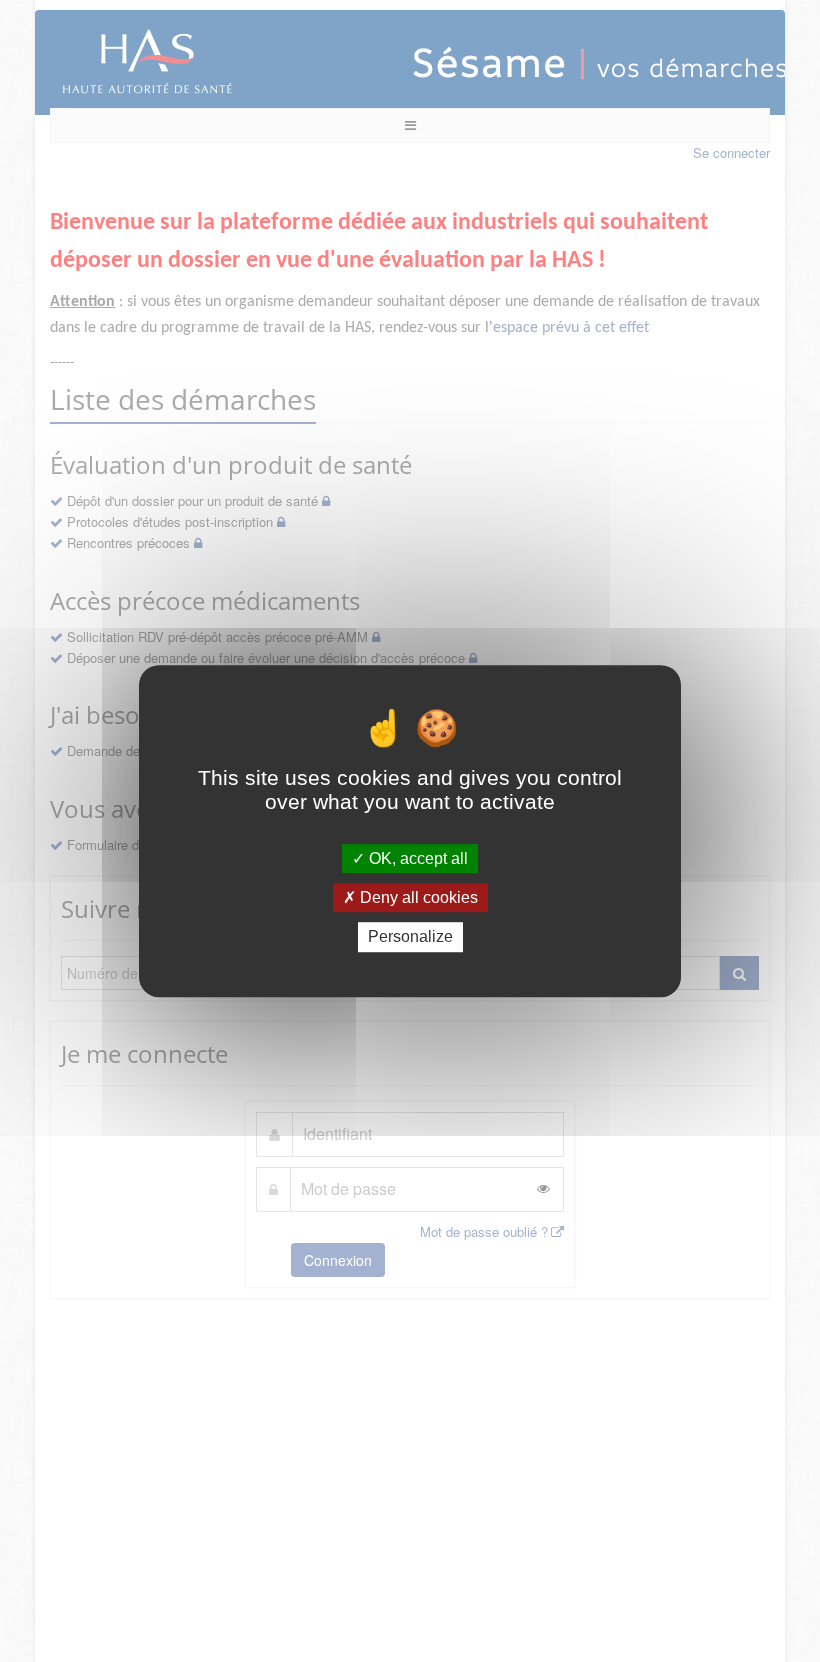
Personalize (410, 937)
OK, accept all (416, 858)
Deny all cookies (417, 897)
